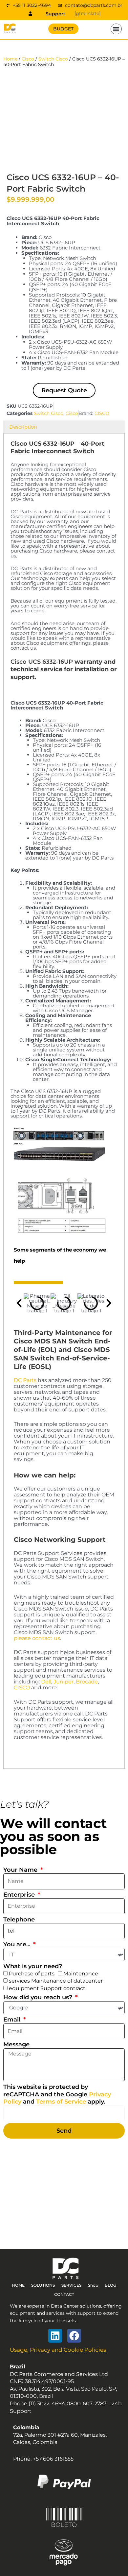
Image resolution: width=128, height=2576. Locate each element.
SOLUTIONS (43, 2285)
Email (13, 2020)
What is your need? (33, 1966)
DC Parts (25, 1380)
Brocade (87, 1682)
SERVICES (71, 2285)
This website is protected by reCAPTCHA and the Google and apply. (57, 2094)
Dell (46, 1682)
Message (16, 2044)
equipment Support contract (47, 1988)
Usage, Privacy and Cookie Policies (58, 2350)
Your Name (21, 1870)
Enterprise (20, 1895)
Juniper (64, 1682)
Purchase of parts (32, 1974)
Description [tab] (23, 427)
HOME (18, 2285)
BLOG (110, 2285)
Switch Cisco (53, 59)
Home (10, 59)
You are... (18, 1944)
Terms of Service (61, 2102)
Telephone (19, 1919)
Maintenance (81, 1974)
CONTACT (64, 2294)
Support (55, 14)
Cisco (28, 59)
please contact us (37, 1638)
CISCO (102, 413)
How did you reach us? (39, 1997)
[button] (116, 29)
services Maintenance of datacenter (56, 1981)
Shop (93, 2285)
